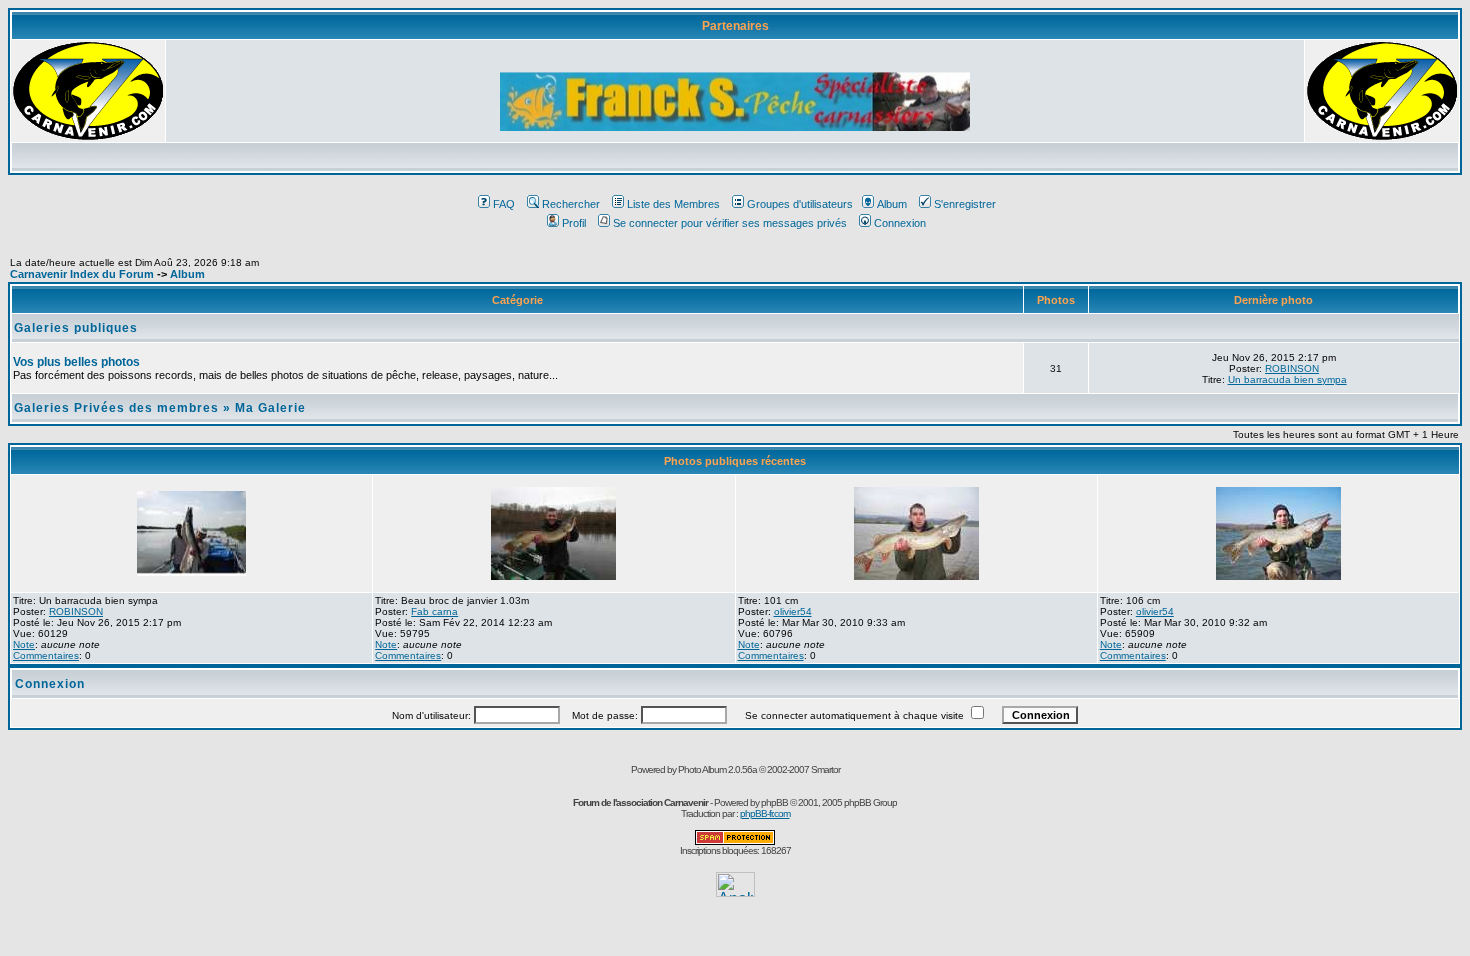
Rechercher (571, 204)
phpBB (774, 802)
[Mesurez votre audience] (735, 891)
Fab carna (434, 611)
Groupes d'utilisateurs (800, 204)
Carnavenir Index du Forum (82, 274)
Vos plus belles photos (76, 362)
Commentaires (46, 655)
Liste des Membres (673, 204)
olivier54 (793, 611)
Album (892, 204)
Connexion (900, 223)
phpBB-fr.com (765, 813)
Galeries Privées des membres (116, 408)
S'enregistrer (965, 204)
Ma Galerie (270, 408)
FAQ (504, 204)
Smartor (825, 769)
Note (24, 644)
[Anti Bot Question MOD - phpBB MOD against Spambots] (735, 841)
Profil (574, 223)
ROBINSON (1292, 368)
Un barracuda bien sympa (1287, 379)
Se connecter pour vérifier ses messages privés (730, 223)
